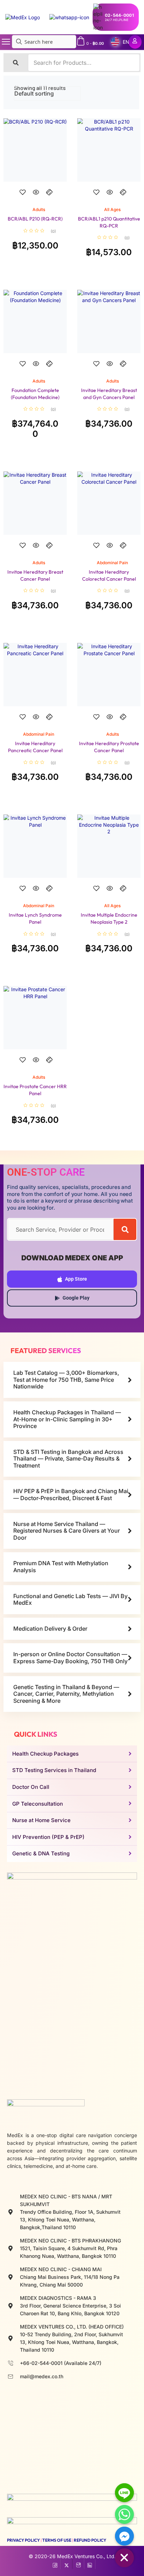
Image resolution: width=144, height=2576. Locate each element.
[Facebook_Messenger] (124, 2536)
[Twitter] (67, 2564)
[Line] (124, 2493)
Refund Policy (90, 2540)
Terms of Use (57, 2540)
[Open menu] (6, 42)
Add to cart (35, 198)
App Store (76, 1279)
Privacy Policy (23, 2540)
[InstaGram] (78, 2564)
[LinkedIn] (90, 2564)
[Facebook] (55, 2564)
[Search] (125, 1229)
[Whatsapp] (124, 2514)
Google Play (76, 1298)
